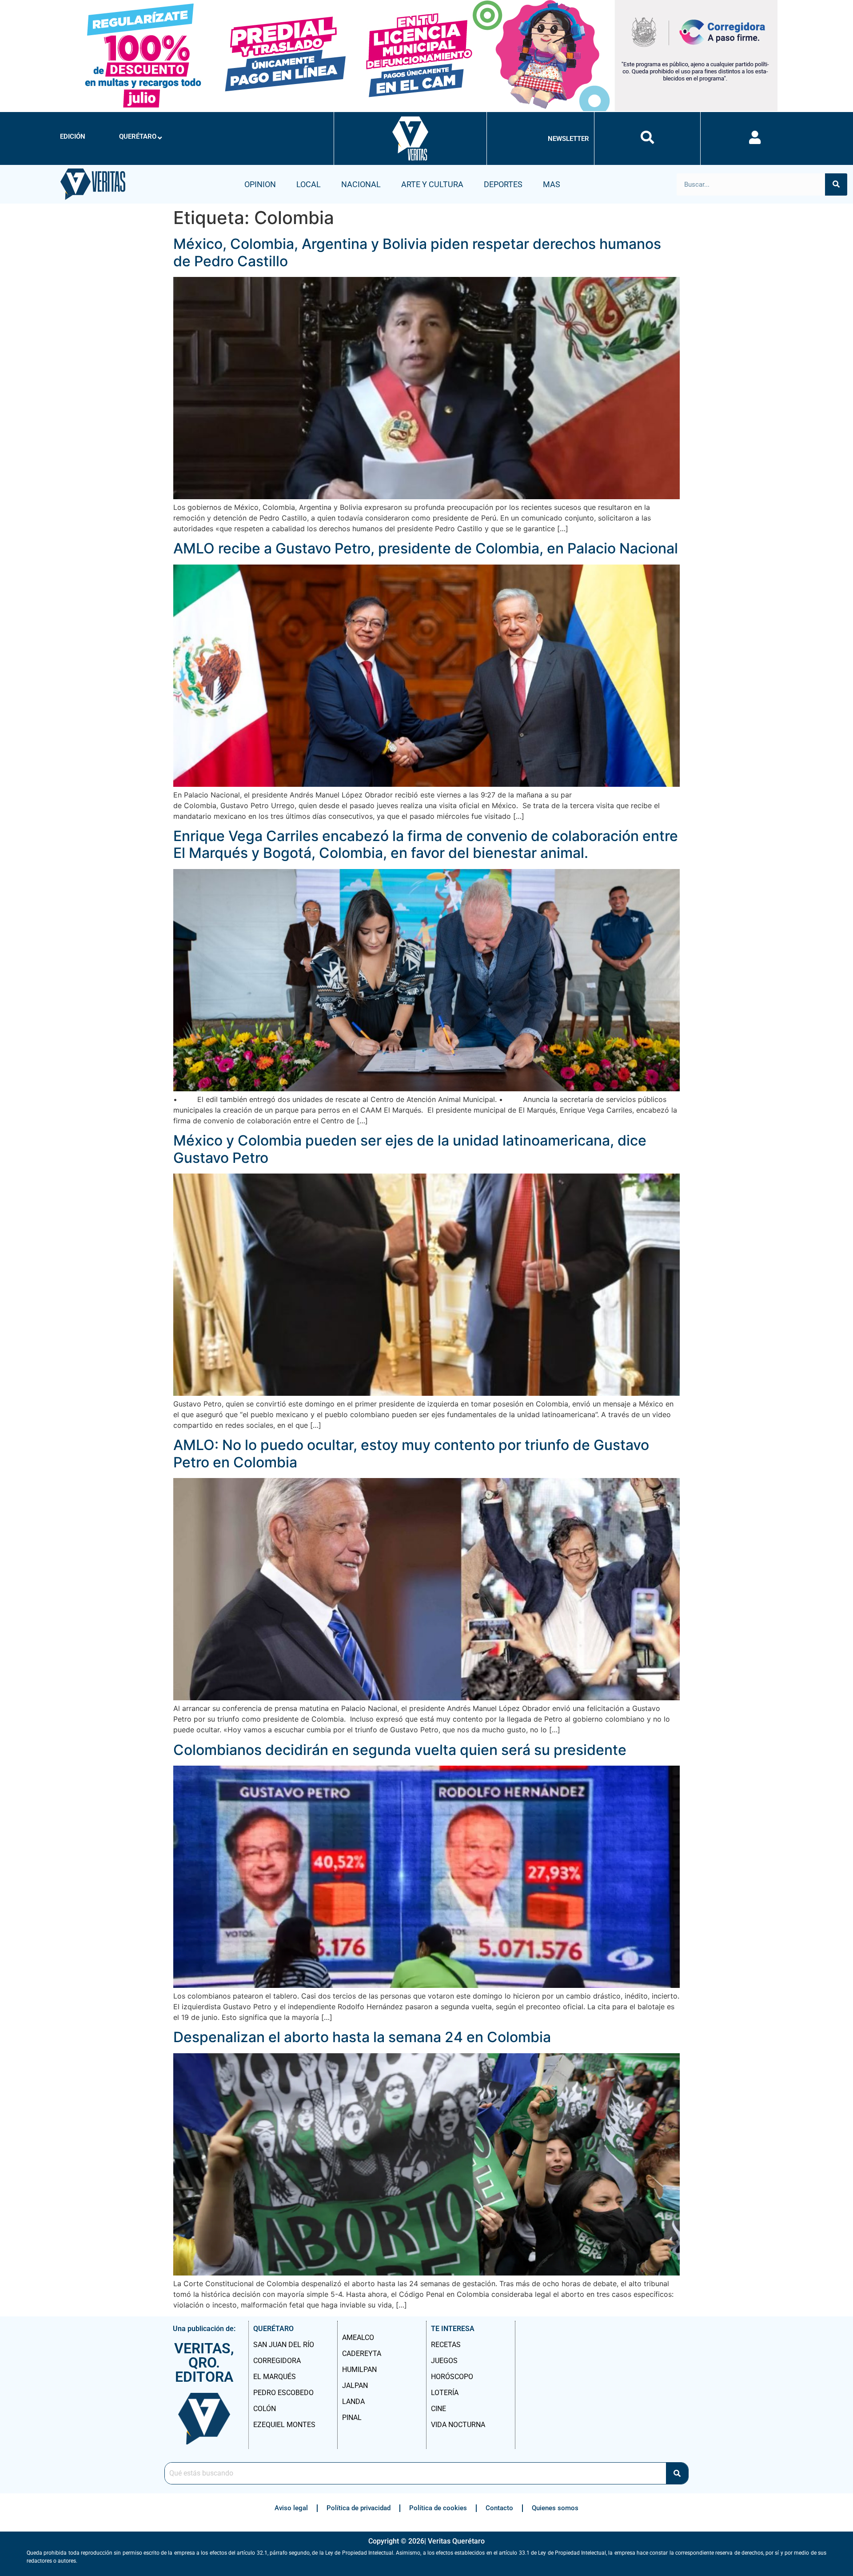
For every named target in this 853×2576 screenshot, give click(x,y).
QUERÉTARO (138, 136)
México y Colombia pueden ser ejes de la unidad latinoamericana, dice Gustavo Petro (410, 1149)
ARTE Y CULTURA (432, 184)
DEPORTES (503, 184)
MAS (552, 184)
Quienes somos (555, 2508)
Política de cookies (438, 2508)
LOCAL (309, 184)
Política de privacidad (359, 2508)
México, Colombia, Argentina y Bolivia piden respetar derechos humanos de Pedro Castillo (417, 252)
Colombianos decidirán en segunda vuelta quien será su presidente (400, 1750)
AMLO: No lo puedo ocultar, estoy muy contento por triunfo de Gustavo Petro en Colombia (411, 1453)
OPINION (260, 184)
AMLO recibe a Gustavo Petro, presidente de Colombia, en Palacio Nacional (426, 548)
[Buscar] (836, 184)
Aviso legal (291, 2508)
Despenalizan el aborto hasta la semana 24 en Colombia (362, 2037)
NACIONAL (361, 184)
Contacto (499, 2508)
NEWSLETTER (568, 139)
